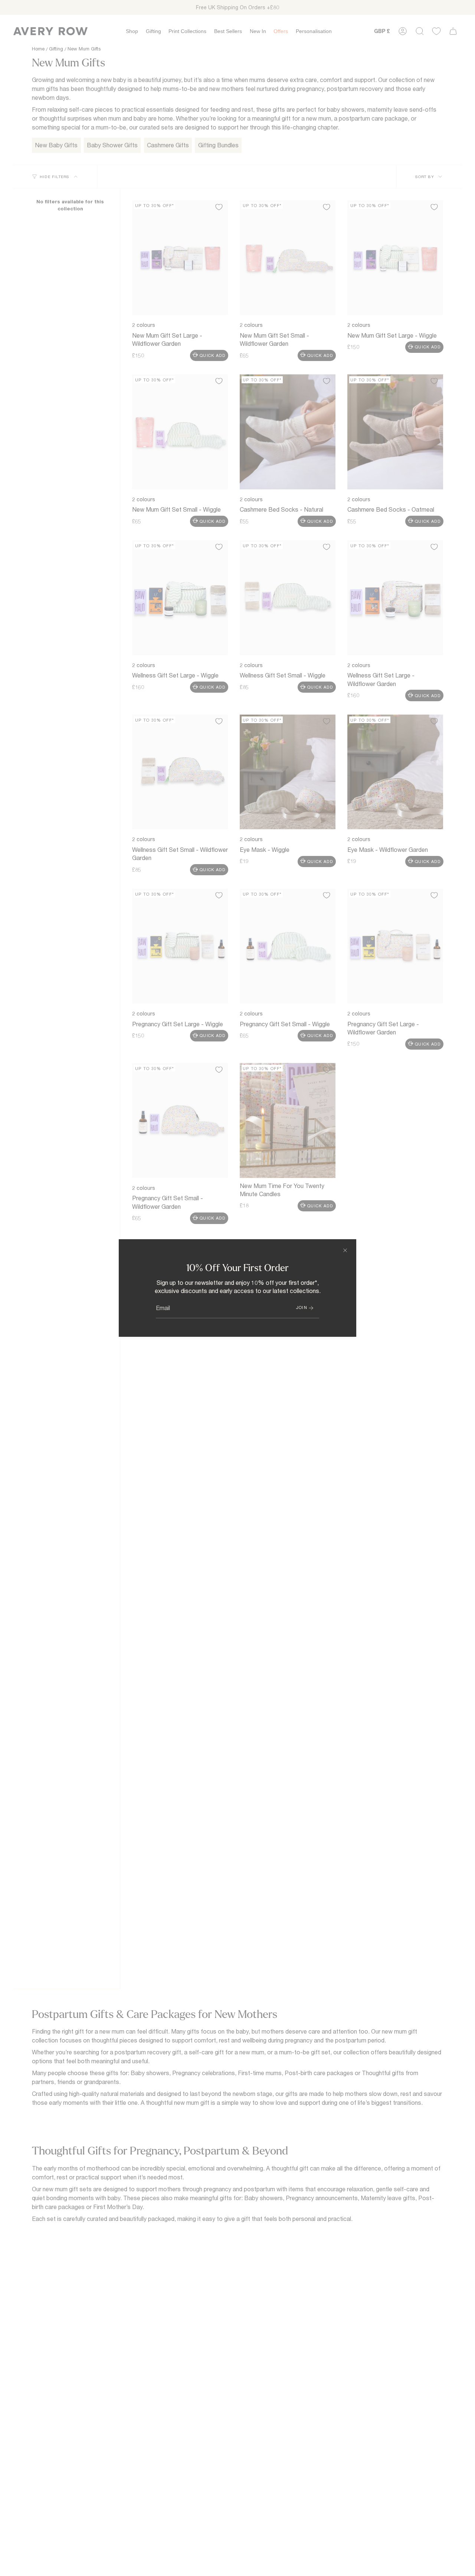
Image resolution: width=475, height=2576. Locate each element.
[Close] (345, 1250)
